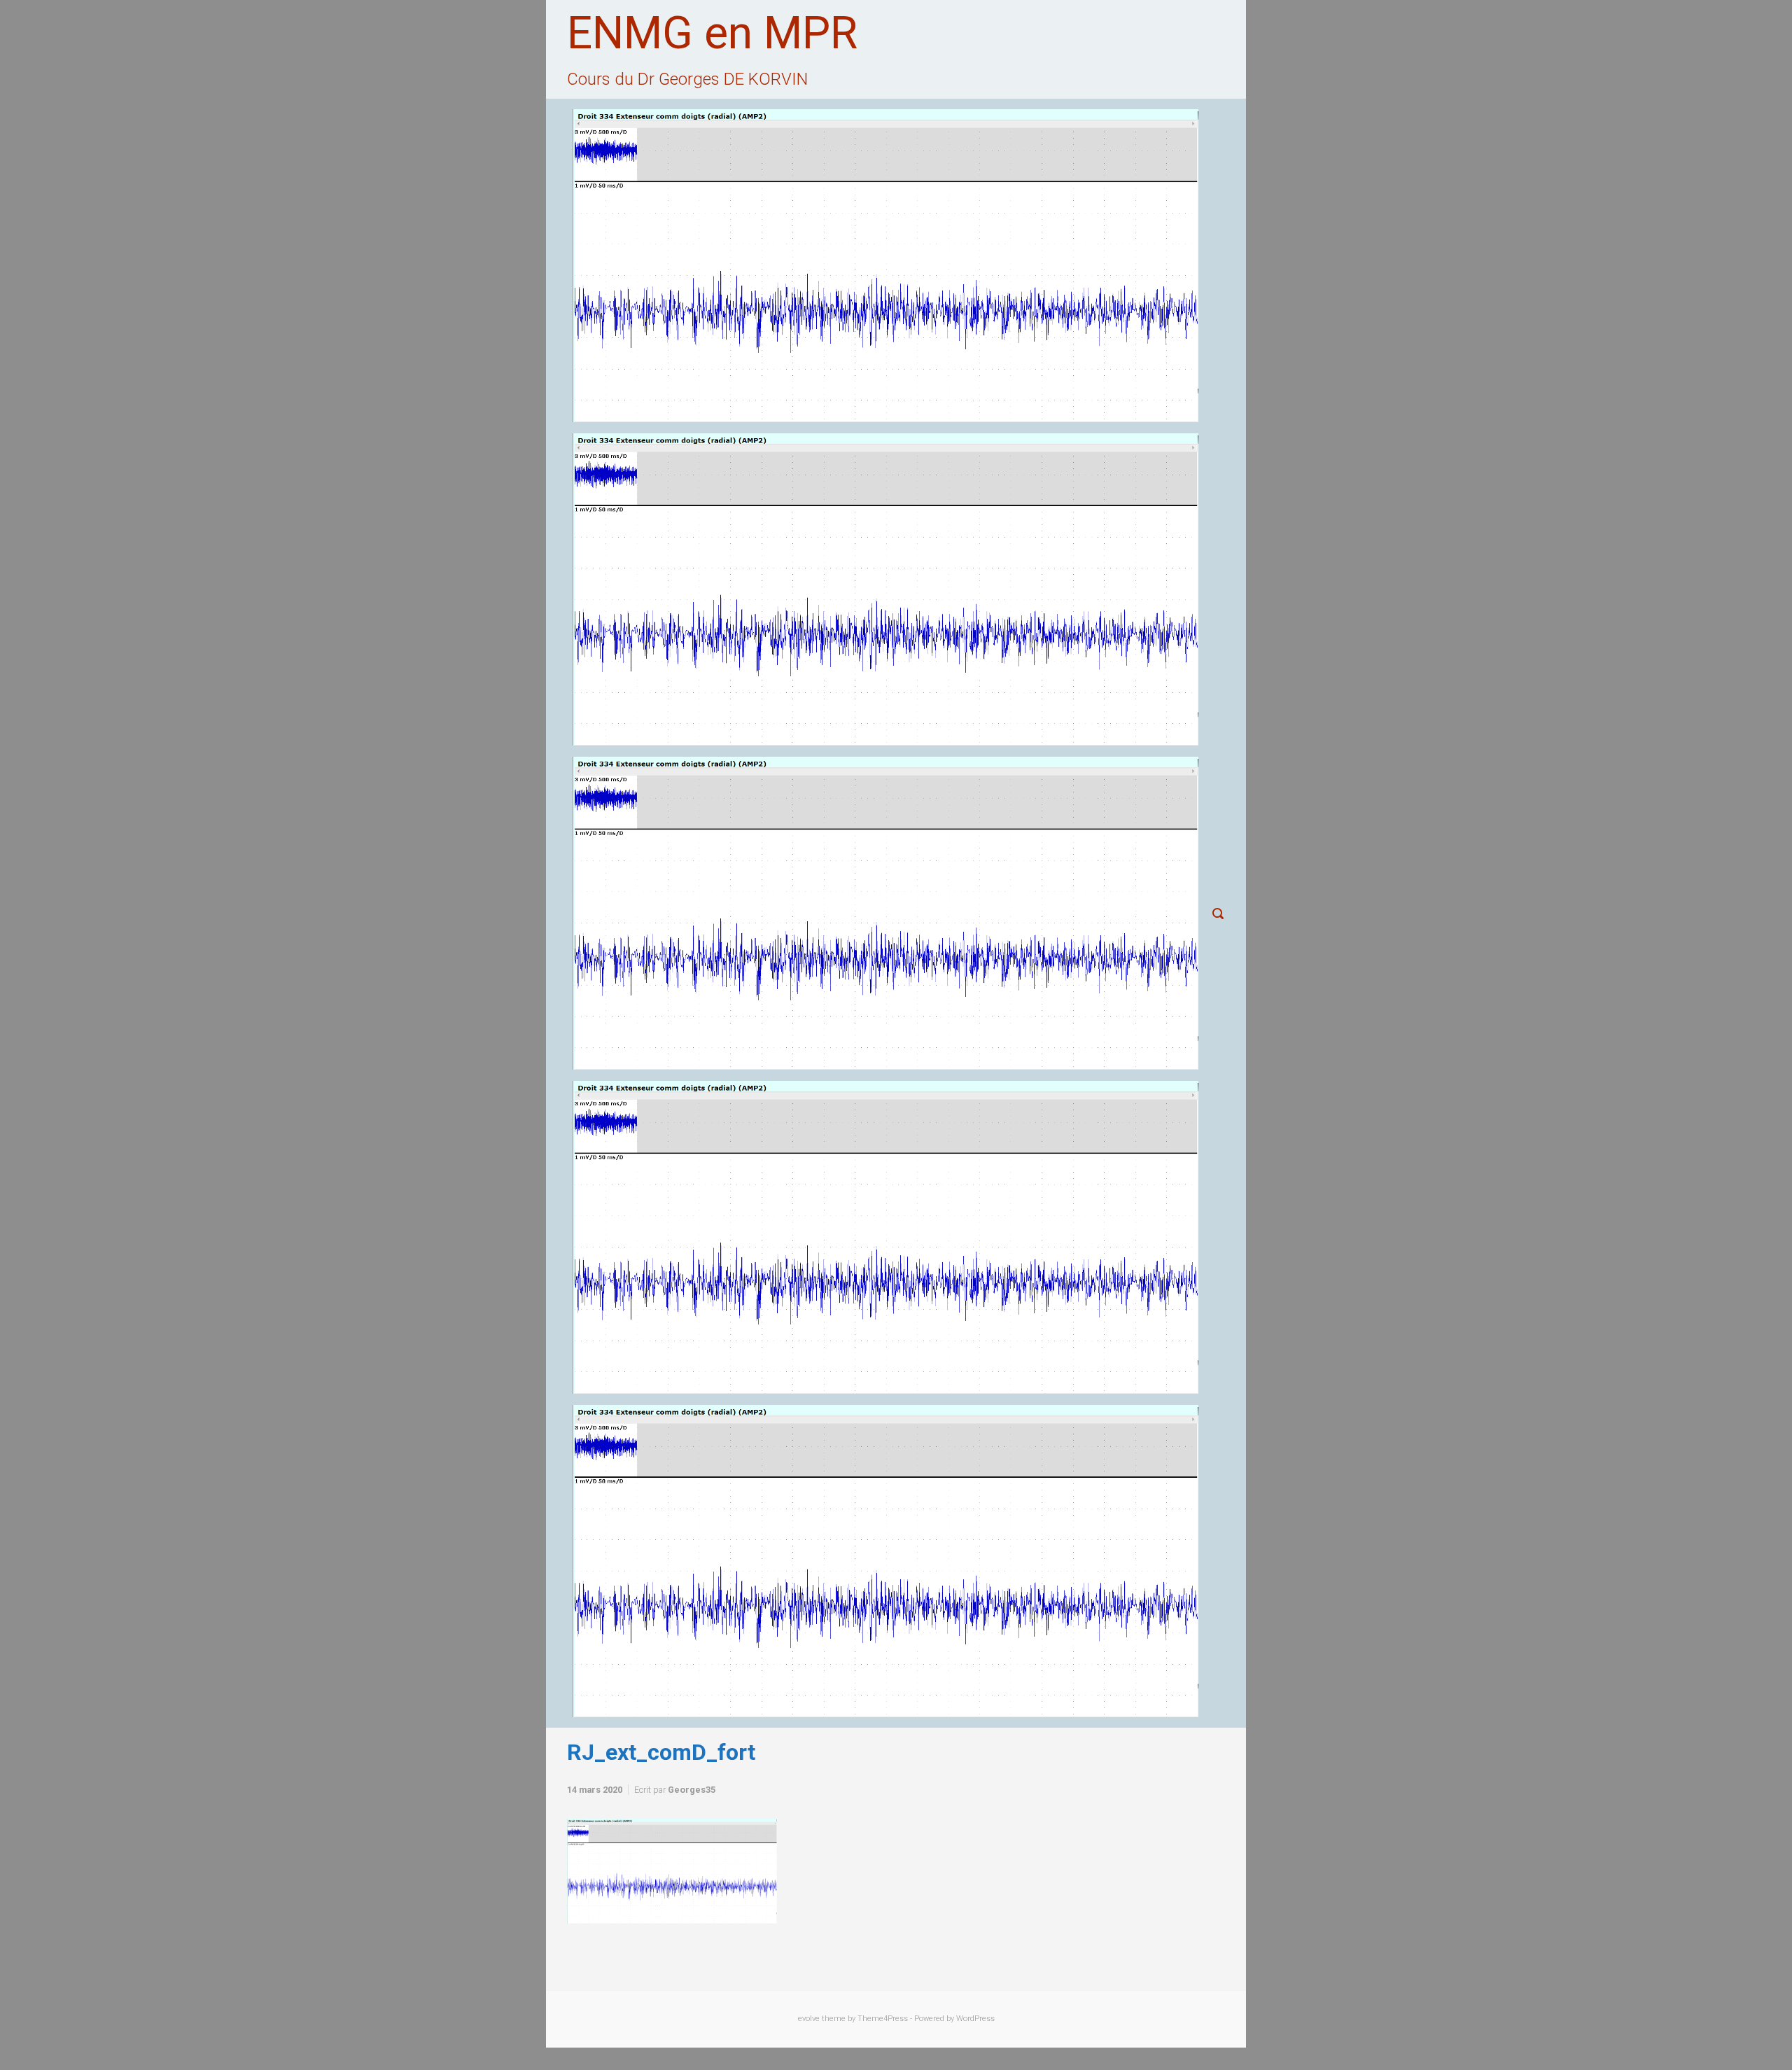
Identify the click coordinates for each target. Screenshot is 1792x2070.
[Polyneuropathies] (885, 1561)
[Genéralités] (885, 590)
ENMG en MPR (712, 33)
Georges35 (692, 1790)
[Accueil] (885, 266)
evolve (809, 2019)
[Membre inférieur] (885, 1237)
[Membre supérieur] (885, 913)
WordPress (975, 2019)
